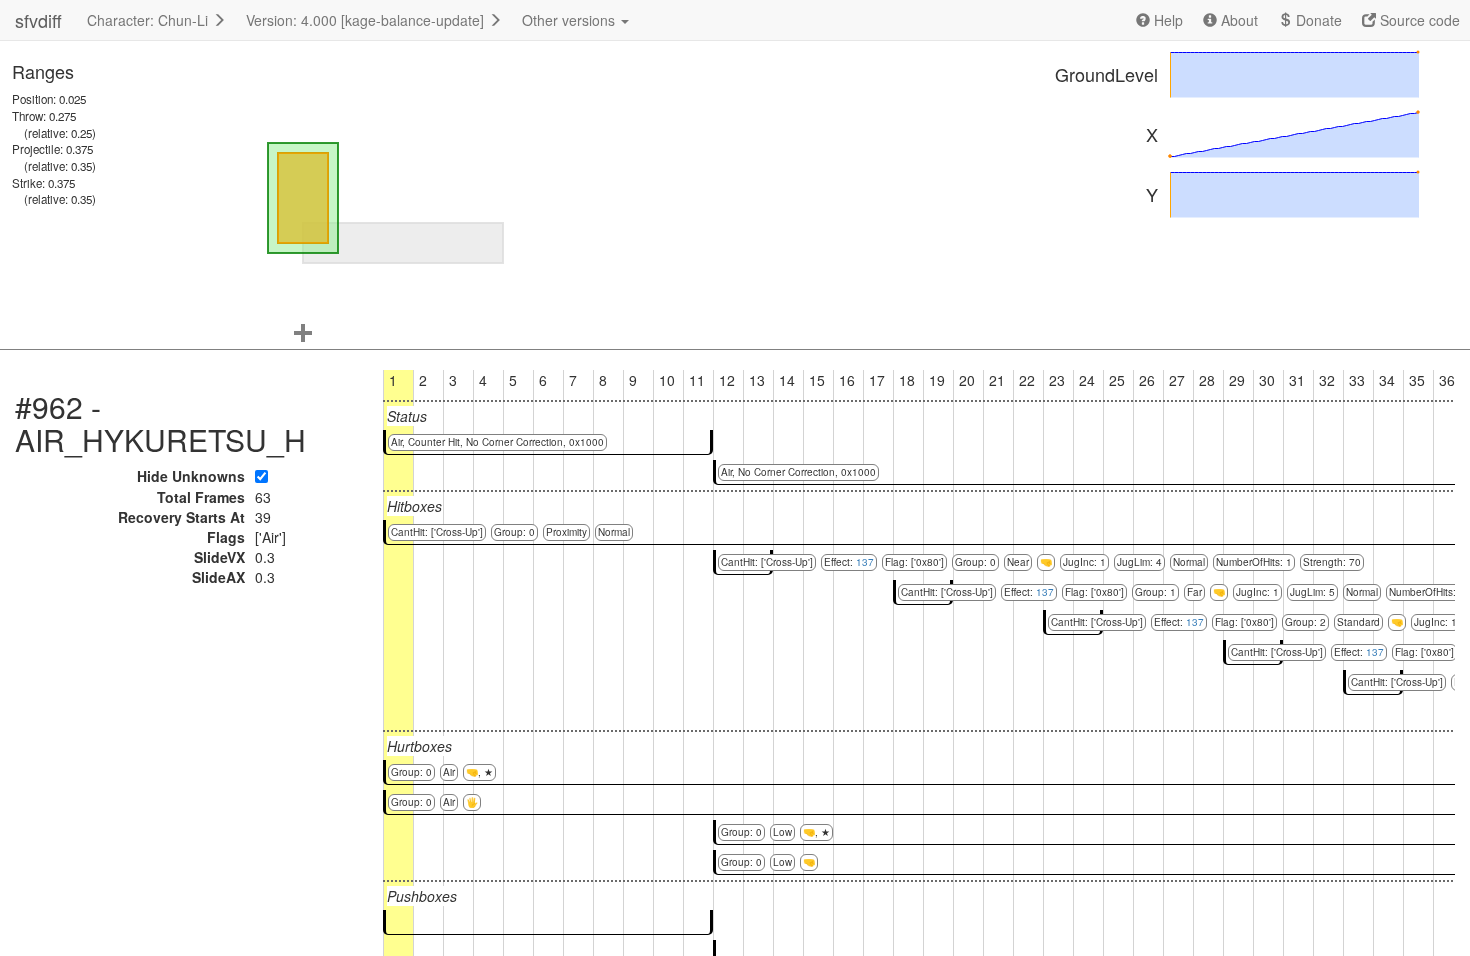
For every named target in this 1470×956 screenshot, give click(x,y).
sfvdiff (38, 20)
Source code (1418, 20)
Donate (1317, 20)
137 (865, 562)
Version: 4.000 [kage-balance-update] (367, 20)
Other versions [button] (570, 20)
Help (1166, 20)
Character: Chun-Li (149, 20)
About (1237, 20)
